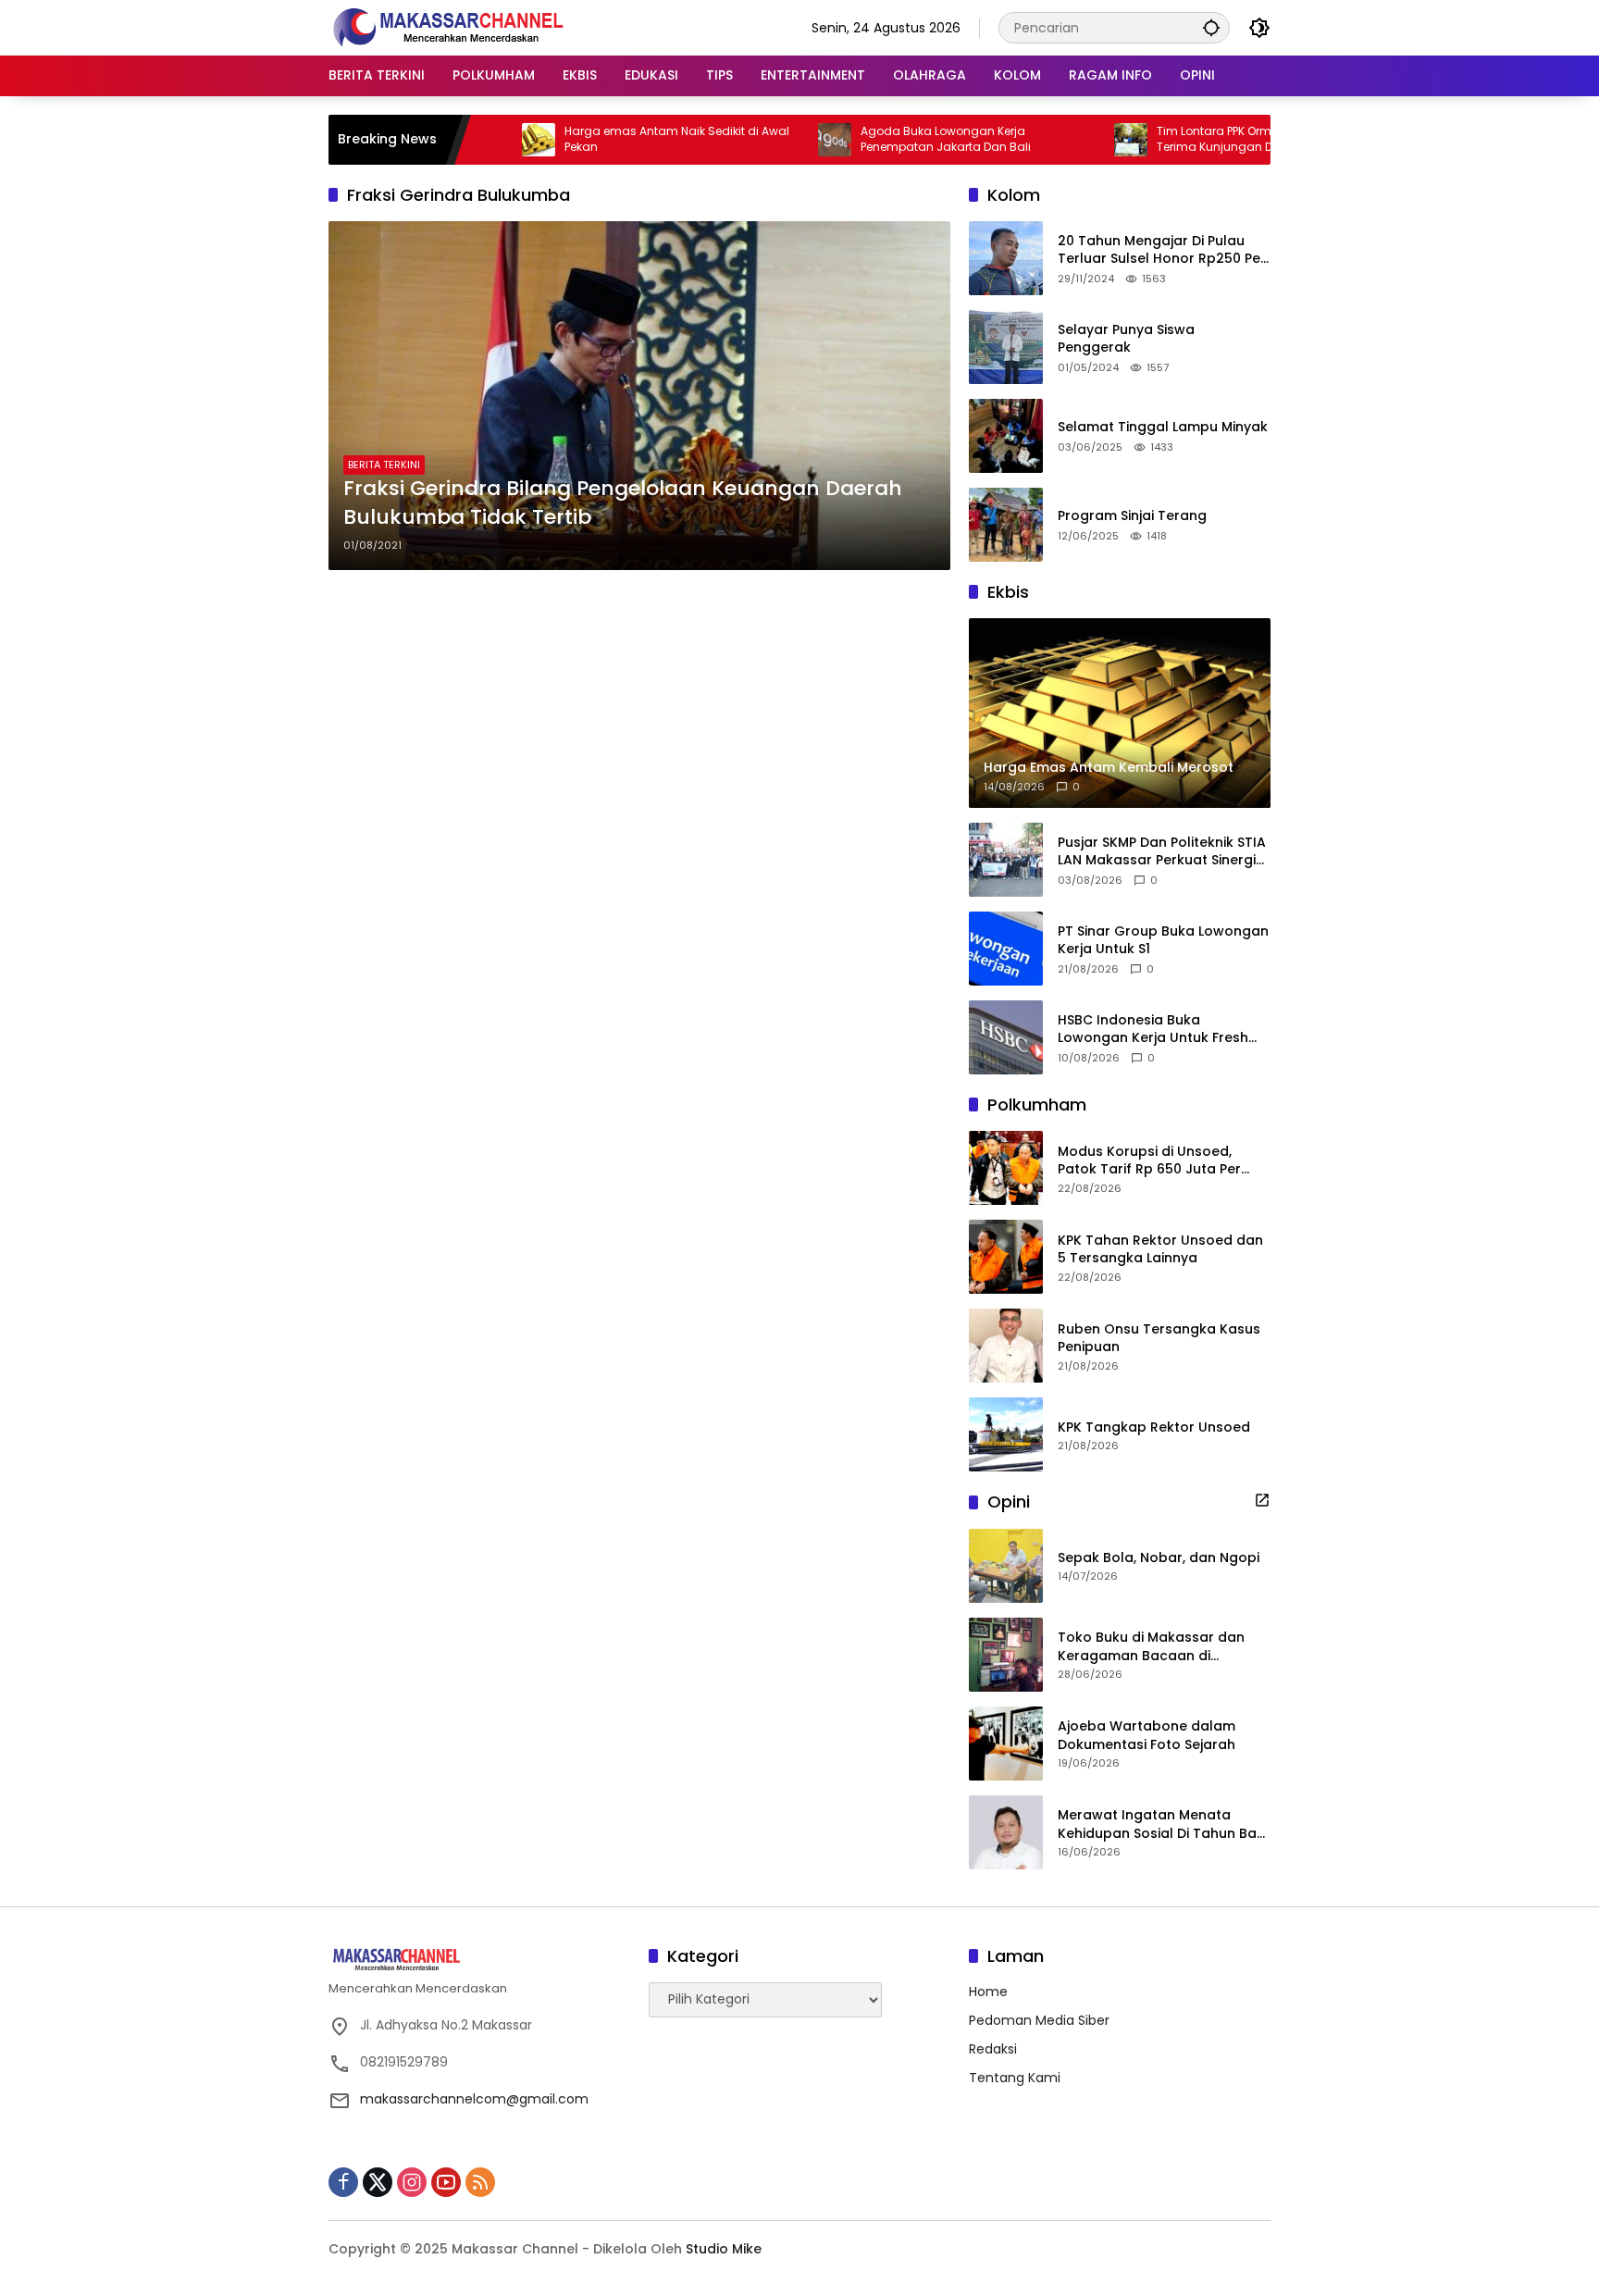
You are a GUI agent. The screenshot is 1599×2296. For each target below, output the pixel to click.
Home (988, 1992)
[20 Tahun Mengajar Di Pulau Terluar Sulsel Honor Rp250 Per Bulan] (1006, 258)
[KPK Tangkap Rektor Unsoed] (1006, 1434)
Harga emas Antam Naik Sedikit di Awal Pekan (606, 139)
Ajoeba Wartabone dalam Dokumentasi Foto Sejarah (1147, 1736)
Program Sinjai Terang (1132, 516)
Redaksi (993, 2049)
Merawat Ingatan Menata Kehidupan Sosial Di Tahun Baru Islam (1164, 1824)
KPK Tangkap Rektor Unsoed (1154, 1427)
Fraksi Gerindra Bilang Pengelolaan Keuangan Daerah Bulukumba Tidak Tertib (623, 503)
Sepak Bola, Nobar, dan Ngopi (1159, 1558)
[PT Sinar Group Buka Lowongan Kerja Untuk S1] (1006, 949)
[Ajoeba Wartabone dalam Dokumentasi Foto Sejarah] (1006, 1744)
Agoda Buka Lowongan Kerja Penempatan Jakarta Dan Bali (874, 139)
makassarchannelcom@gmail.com (474, 2099)
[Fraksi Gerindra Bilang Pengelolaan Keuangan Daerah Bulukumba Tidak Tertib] (639, 396)
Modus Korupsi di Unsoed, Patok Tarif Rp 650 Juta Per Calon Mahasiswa (1149, 1161)
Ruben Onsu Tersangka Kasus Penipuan (1159, 1339)
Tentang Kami (1015, 2078)
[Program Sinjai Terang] (1006, 525)
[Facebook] (343, 2182)
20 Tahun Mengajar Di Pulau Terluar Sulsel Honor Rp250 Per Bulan (1162, 250)
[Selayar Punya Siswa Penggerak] (1006, 347)
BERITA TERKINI (384, 465)
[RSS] (480, 2182)
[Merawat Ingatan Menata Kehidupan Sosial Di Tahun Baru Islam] (1006, 1832)
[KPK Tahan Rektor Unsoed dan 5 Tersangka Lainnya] (1006, 1257)
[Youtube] (446, 2182)
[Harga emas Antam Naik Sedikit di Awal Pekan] (467, 140)
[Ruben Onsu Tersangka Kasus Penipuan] (1006, 1346)
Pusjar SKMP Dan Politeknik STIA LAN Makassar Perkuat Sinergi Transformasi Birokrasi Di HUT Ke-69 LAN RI (1162, 852)
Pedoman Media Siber (1039, 2020)
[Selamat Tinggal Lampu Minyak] (1006, 436)
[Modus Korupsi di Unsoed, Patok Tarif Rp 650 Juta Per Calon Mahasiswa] (1006, 1168)
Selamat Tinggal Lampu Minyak (1163, 427)
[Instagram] (412, 2182)
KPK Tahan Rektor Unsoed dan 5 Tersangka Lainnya (1160, 1250)
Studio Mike (724, 2249)
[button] (1211, 27)
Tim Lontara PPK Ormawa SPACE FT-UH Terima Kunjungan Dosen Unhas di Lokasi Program (1203, 140)
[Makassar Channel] (448, 27)
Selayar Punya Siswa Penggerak (1126, 339)
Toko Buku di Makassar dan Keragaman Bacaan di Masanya (1151, 1647)
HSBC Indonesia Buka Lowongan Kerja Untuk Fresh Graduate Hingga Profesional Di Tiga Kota (1157, 1030)
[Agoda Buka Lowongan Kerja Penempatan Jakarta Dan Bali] (763, 140)
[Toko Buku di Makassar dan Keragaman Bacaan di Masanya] (1006, 1655)
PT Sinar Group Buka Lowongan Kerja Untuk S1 (1163, 941)
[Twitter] (378, 2182)
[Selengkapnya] (1262, 1500)
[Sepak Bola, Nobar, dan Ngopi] (1006, 1566)
